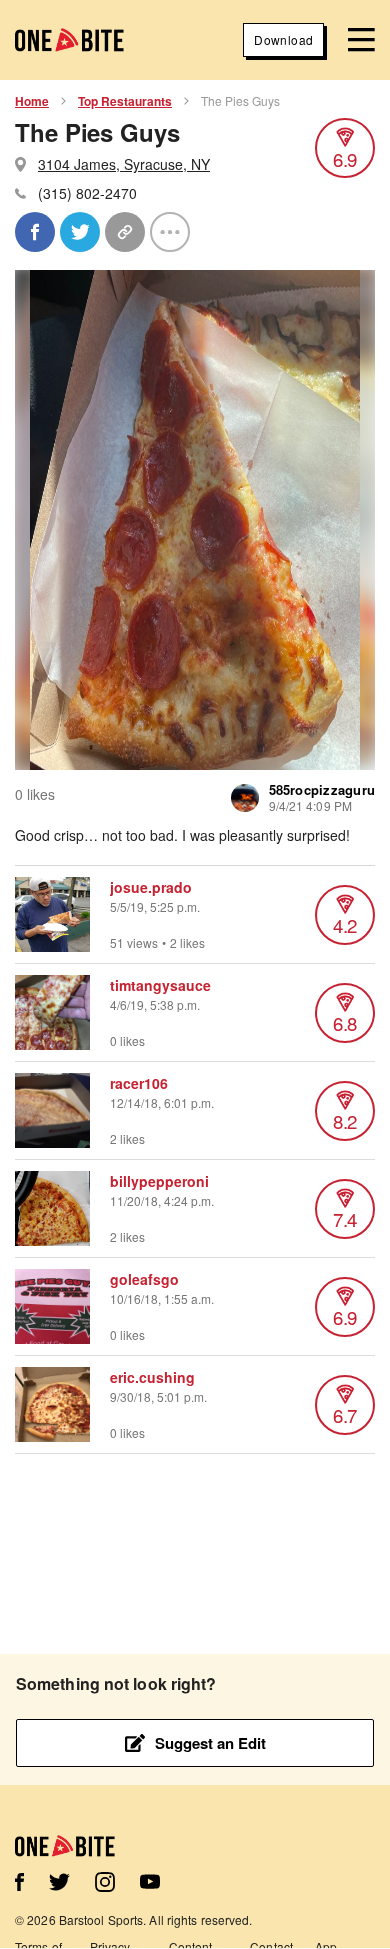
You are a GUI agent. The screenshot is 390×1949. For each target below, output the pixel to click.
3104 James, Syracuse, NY (124, 164)
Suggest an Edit (210, 1743)
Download (283, 39)
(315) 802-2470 (87, 193)
